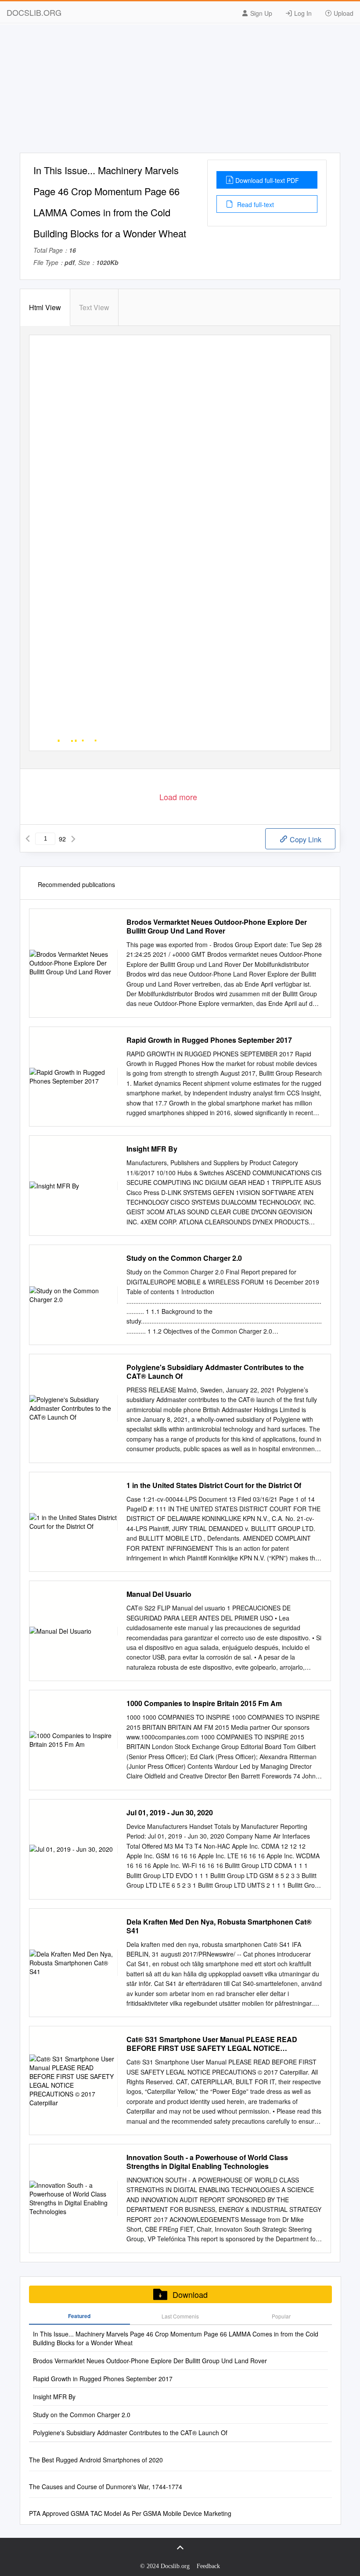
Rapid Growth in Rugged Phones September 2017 (209, 1040)
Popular (281, 2316)
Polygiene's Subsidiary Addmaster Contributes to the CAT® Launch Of (215, 1372)
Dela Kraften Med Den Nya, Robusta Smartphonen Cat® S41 (219, 1926)
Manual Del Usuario (159, 1594)
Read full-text (255, 204)
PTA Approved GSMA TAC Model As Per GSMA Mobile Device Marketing (130, 2513)
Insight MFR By (152, 1149)
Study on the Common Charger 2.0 (184, 1258)
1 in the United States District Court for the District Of (214, 1485)
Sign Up (260, 13)
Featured (79, 2316)
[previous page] (28, 839)
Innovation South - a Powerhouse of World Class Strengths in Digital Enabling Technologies (207, 2162)
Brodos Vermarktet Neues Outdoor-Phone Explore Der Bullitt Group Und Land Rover (217, 927)
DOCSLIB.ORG (34, 12)
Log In (302, 13)
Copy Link (305, 839)
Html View (45, 307)
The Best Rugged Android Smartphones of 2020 (96, 2460)
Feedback (208, 2566)
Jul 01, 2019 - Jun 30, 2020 (170, 1813)
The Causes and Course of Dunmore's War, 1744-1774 (106, 2487)
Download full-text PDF (267, 180)
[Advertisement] (180, 91)
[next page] (73, 839)
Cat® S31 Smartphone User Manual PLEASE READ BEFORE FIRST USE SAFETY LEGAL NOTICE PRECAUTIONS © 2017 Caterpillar (212, 2044)
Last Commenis (180, 2316)
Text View (94, 307)
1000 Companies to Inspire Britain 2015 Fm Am (204, 1703)
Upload (343, 13)
